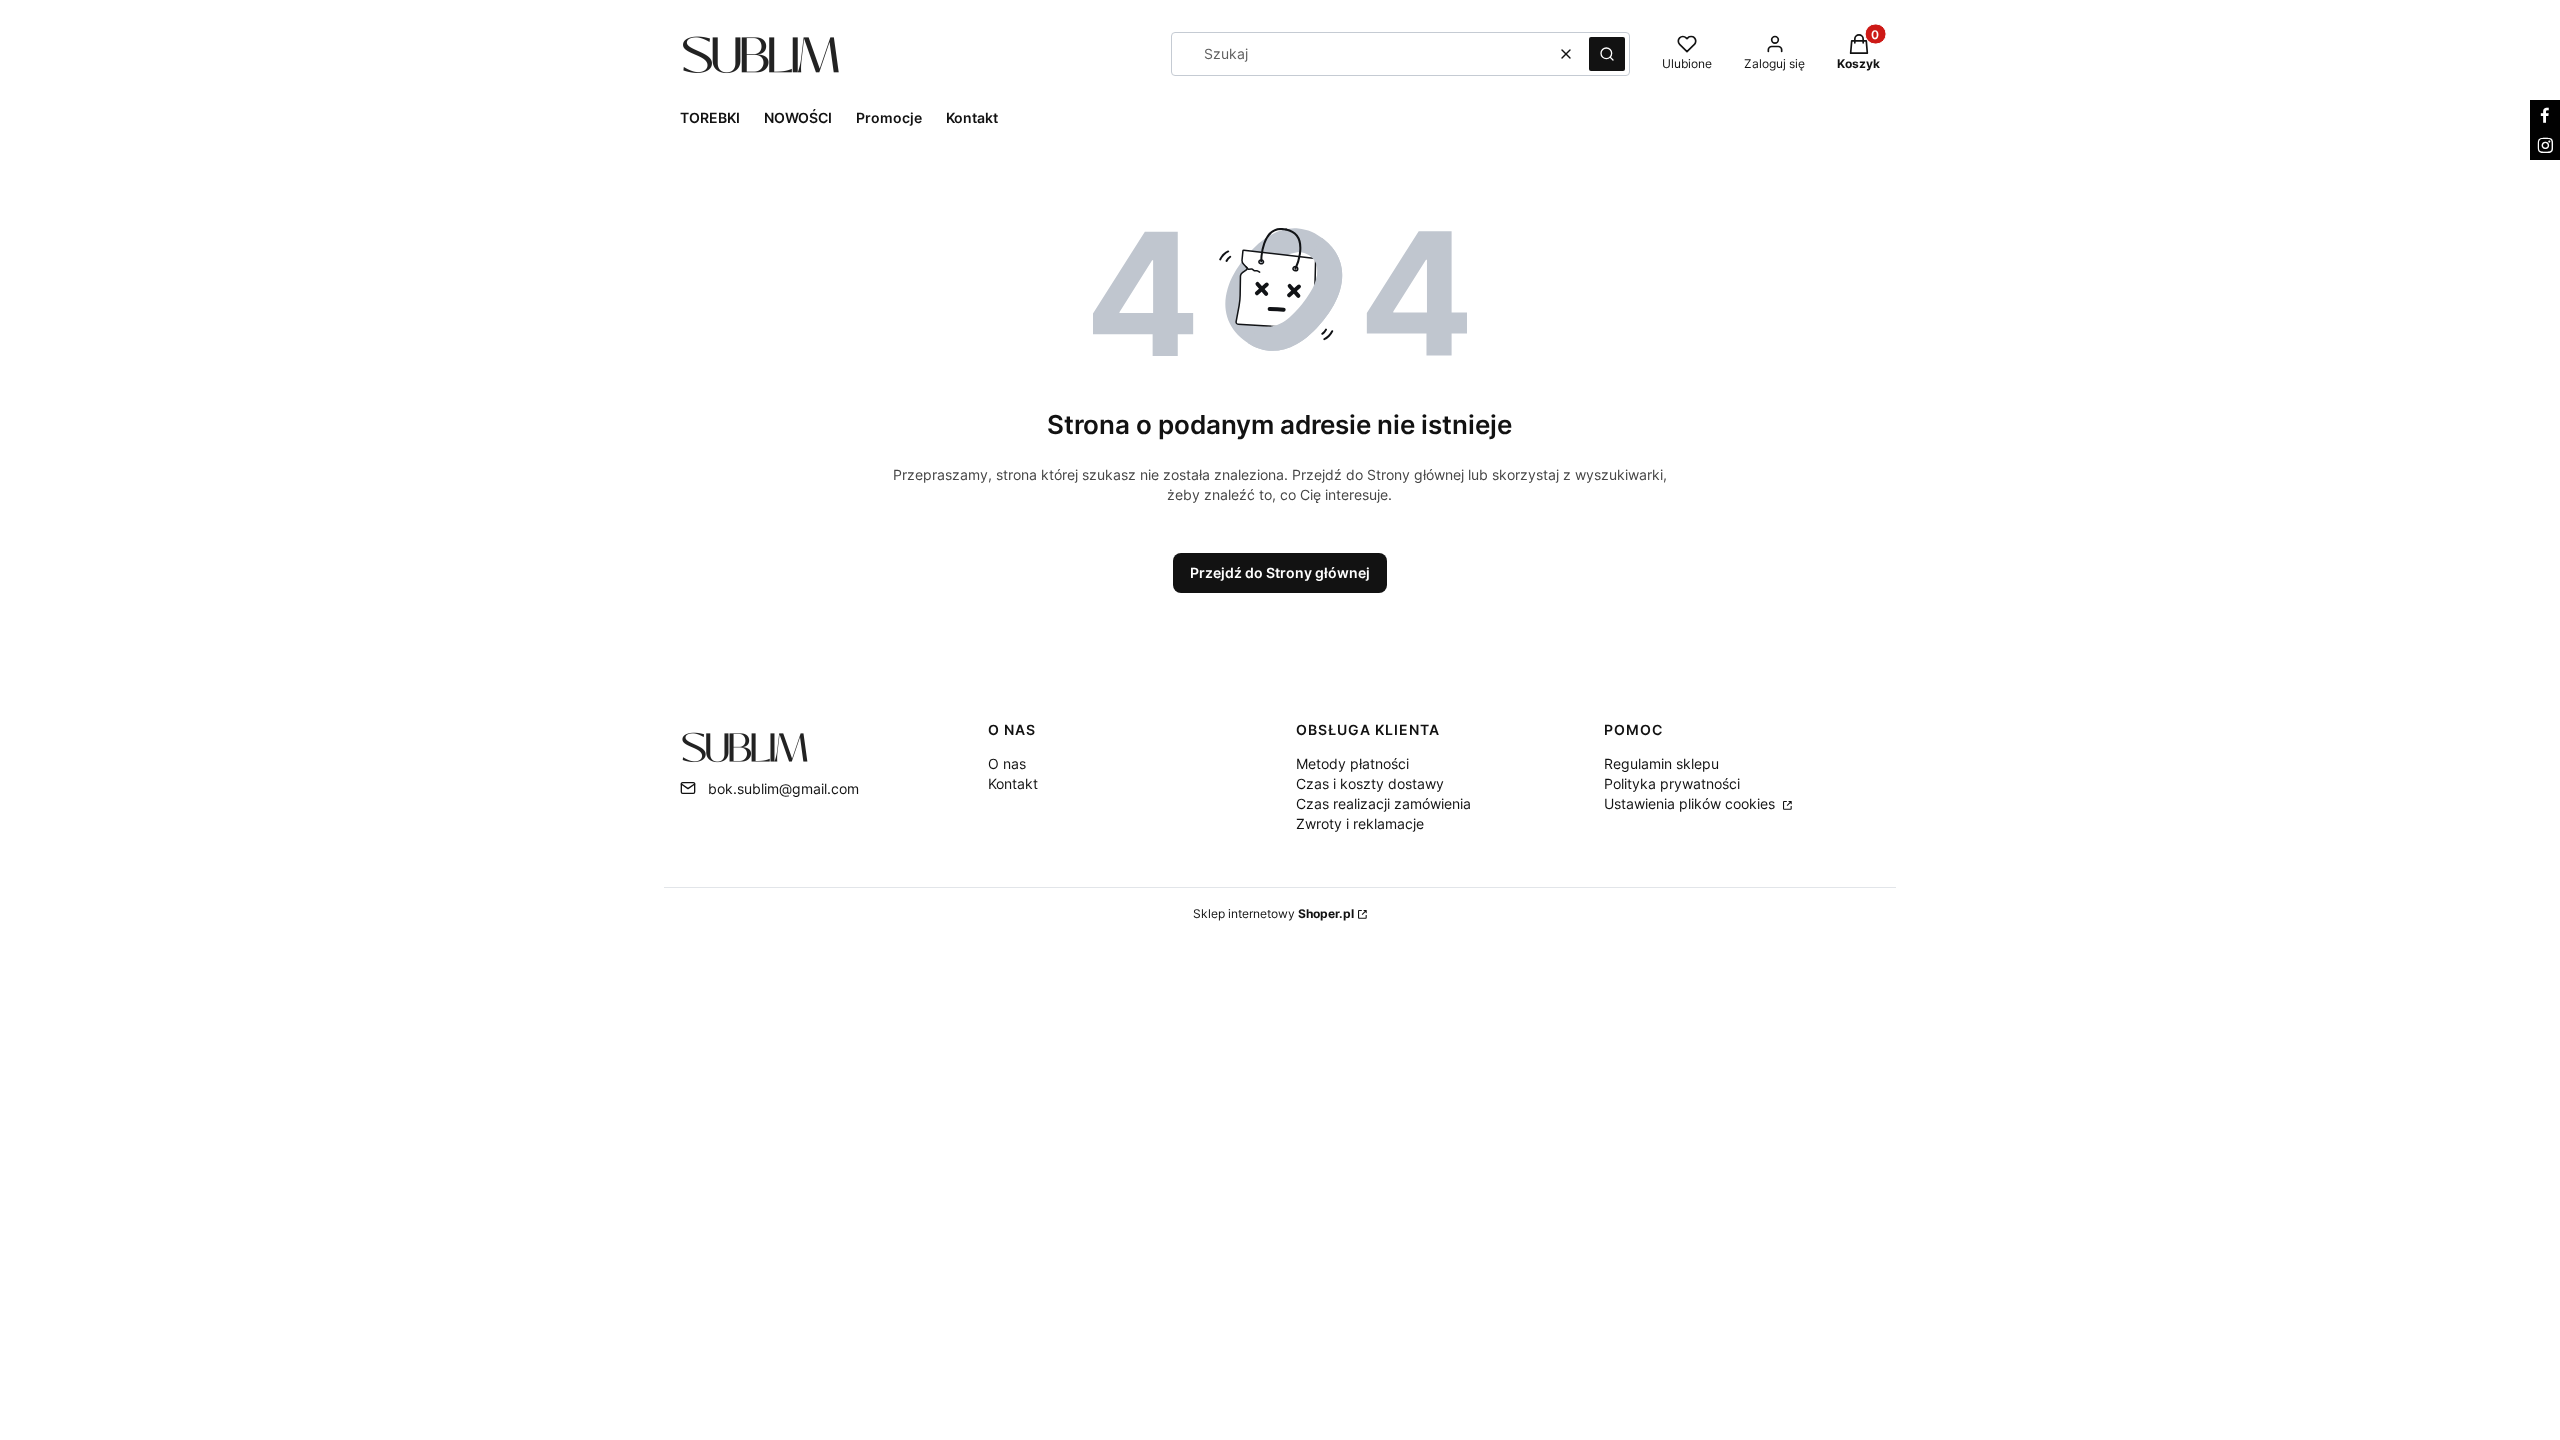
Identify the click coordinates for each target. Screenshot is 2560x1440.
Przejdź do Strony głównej (1280, 572)
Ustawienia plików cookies (1691, 803)
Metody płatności (1352, 763)
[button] (1607, 54)
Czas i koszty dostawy (1370, 783)
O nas (1007, 763)
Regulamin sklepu (1661, 763)
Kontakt (1013, 783)
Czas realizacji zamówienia (1383, 803)
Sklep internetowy (1273, 913)
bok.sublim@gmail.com (783, 788)
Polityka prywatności (1672, 783)
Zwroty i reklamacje (1360, 823)
